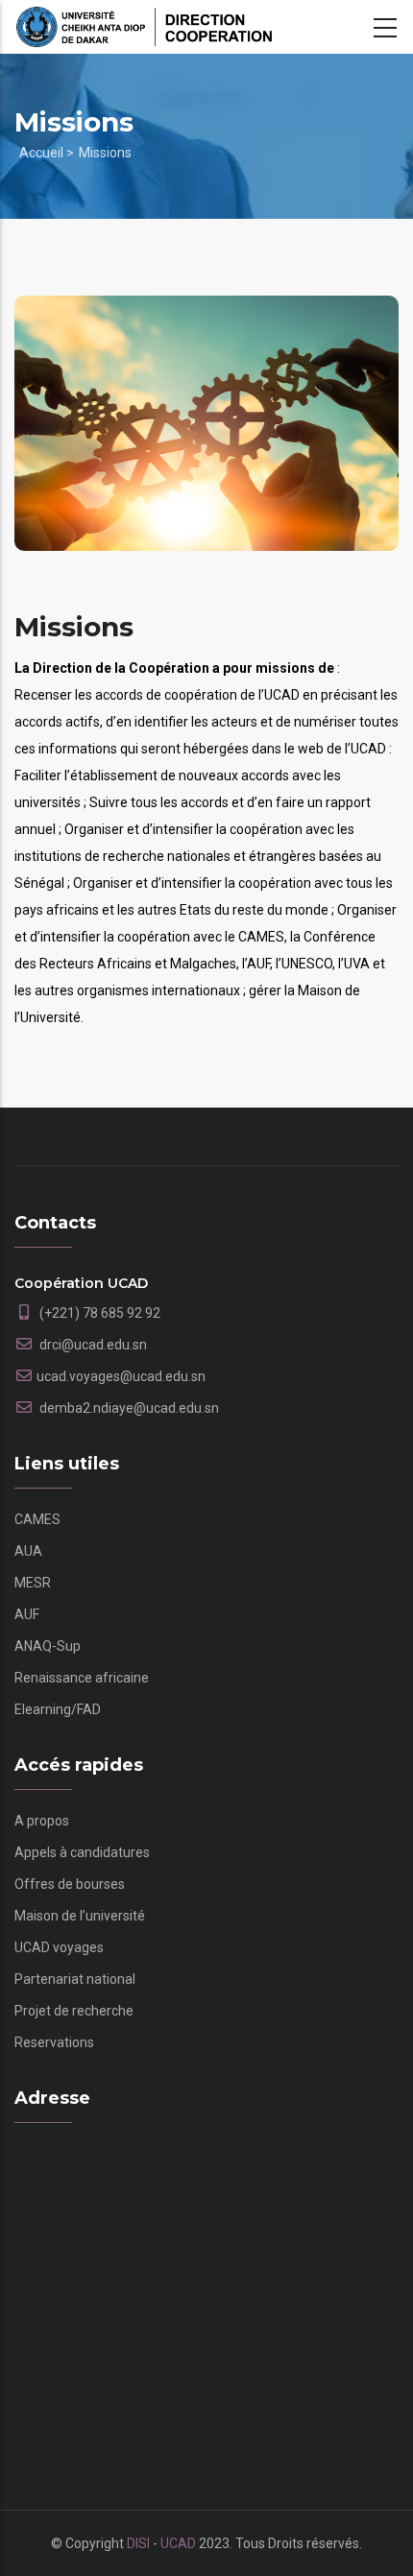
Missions (105, 153)
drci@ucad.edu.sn (92, 1345)
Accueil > (47, 153)
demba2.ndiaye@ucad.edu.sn (128, 1408)
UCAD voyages (59, 1947)
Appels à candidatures (82, 1852)
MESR (33, 1583)
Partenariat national (75, 1979)
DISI (138, 2543)
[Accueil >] (144, 27)
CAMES (37, 1519)
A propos (42, 1821)
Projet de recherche (74, 2011)
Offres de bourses (70, 1884)
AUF (27, 1614)
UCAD (178, 2543)
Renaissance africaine (82, 1678)
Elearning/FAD (58, 1709)
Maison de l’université (80, 1916)
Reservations (54, 2042)
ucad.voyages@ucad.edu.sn (121, 1376)
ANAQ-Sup (48, 1646)
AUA (28, 1551)
